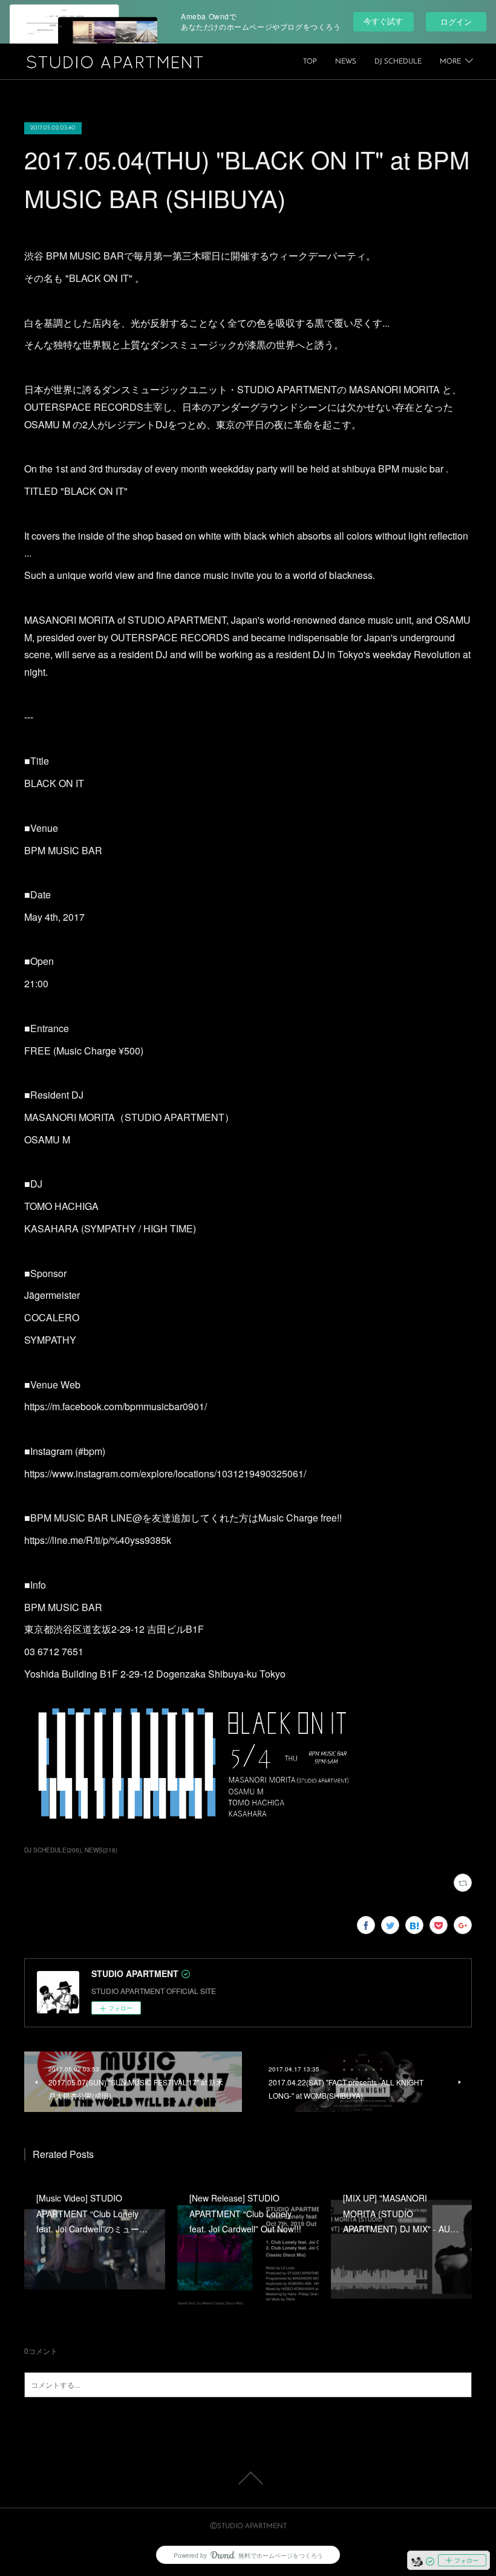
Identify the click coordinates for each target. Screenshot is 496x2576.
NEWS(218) (101, 1850)
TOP (310, 62)
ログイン (456, 21)
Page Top (248, 2478)
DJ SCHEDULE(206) (53, 1850)
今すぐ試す (383, 21)
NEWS (346, 62)
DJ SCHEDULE (398, 62)
